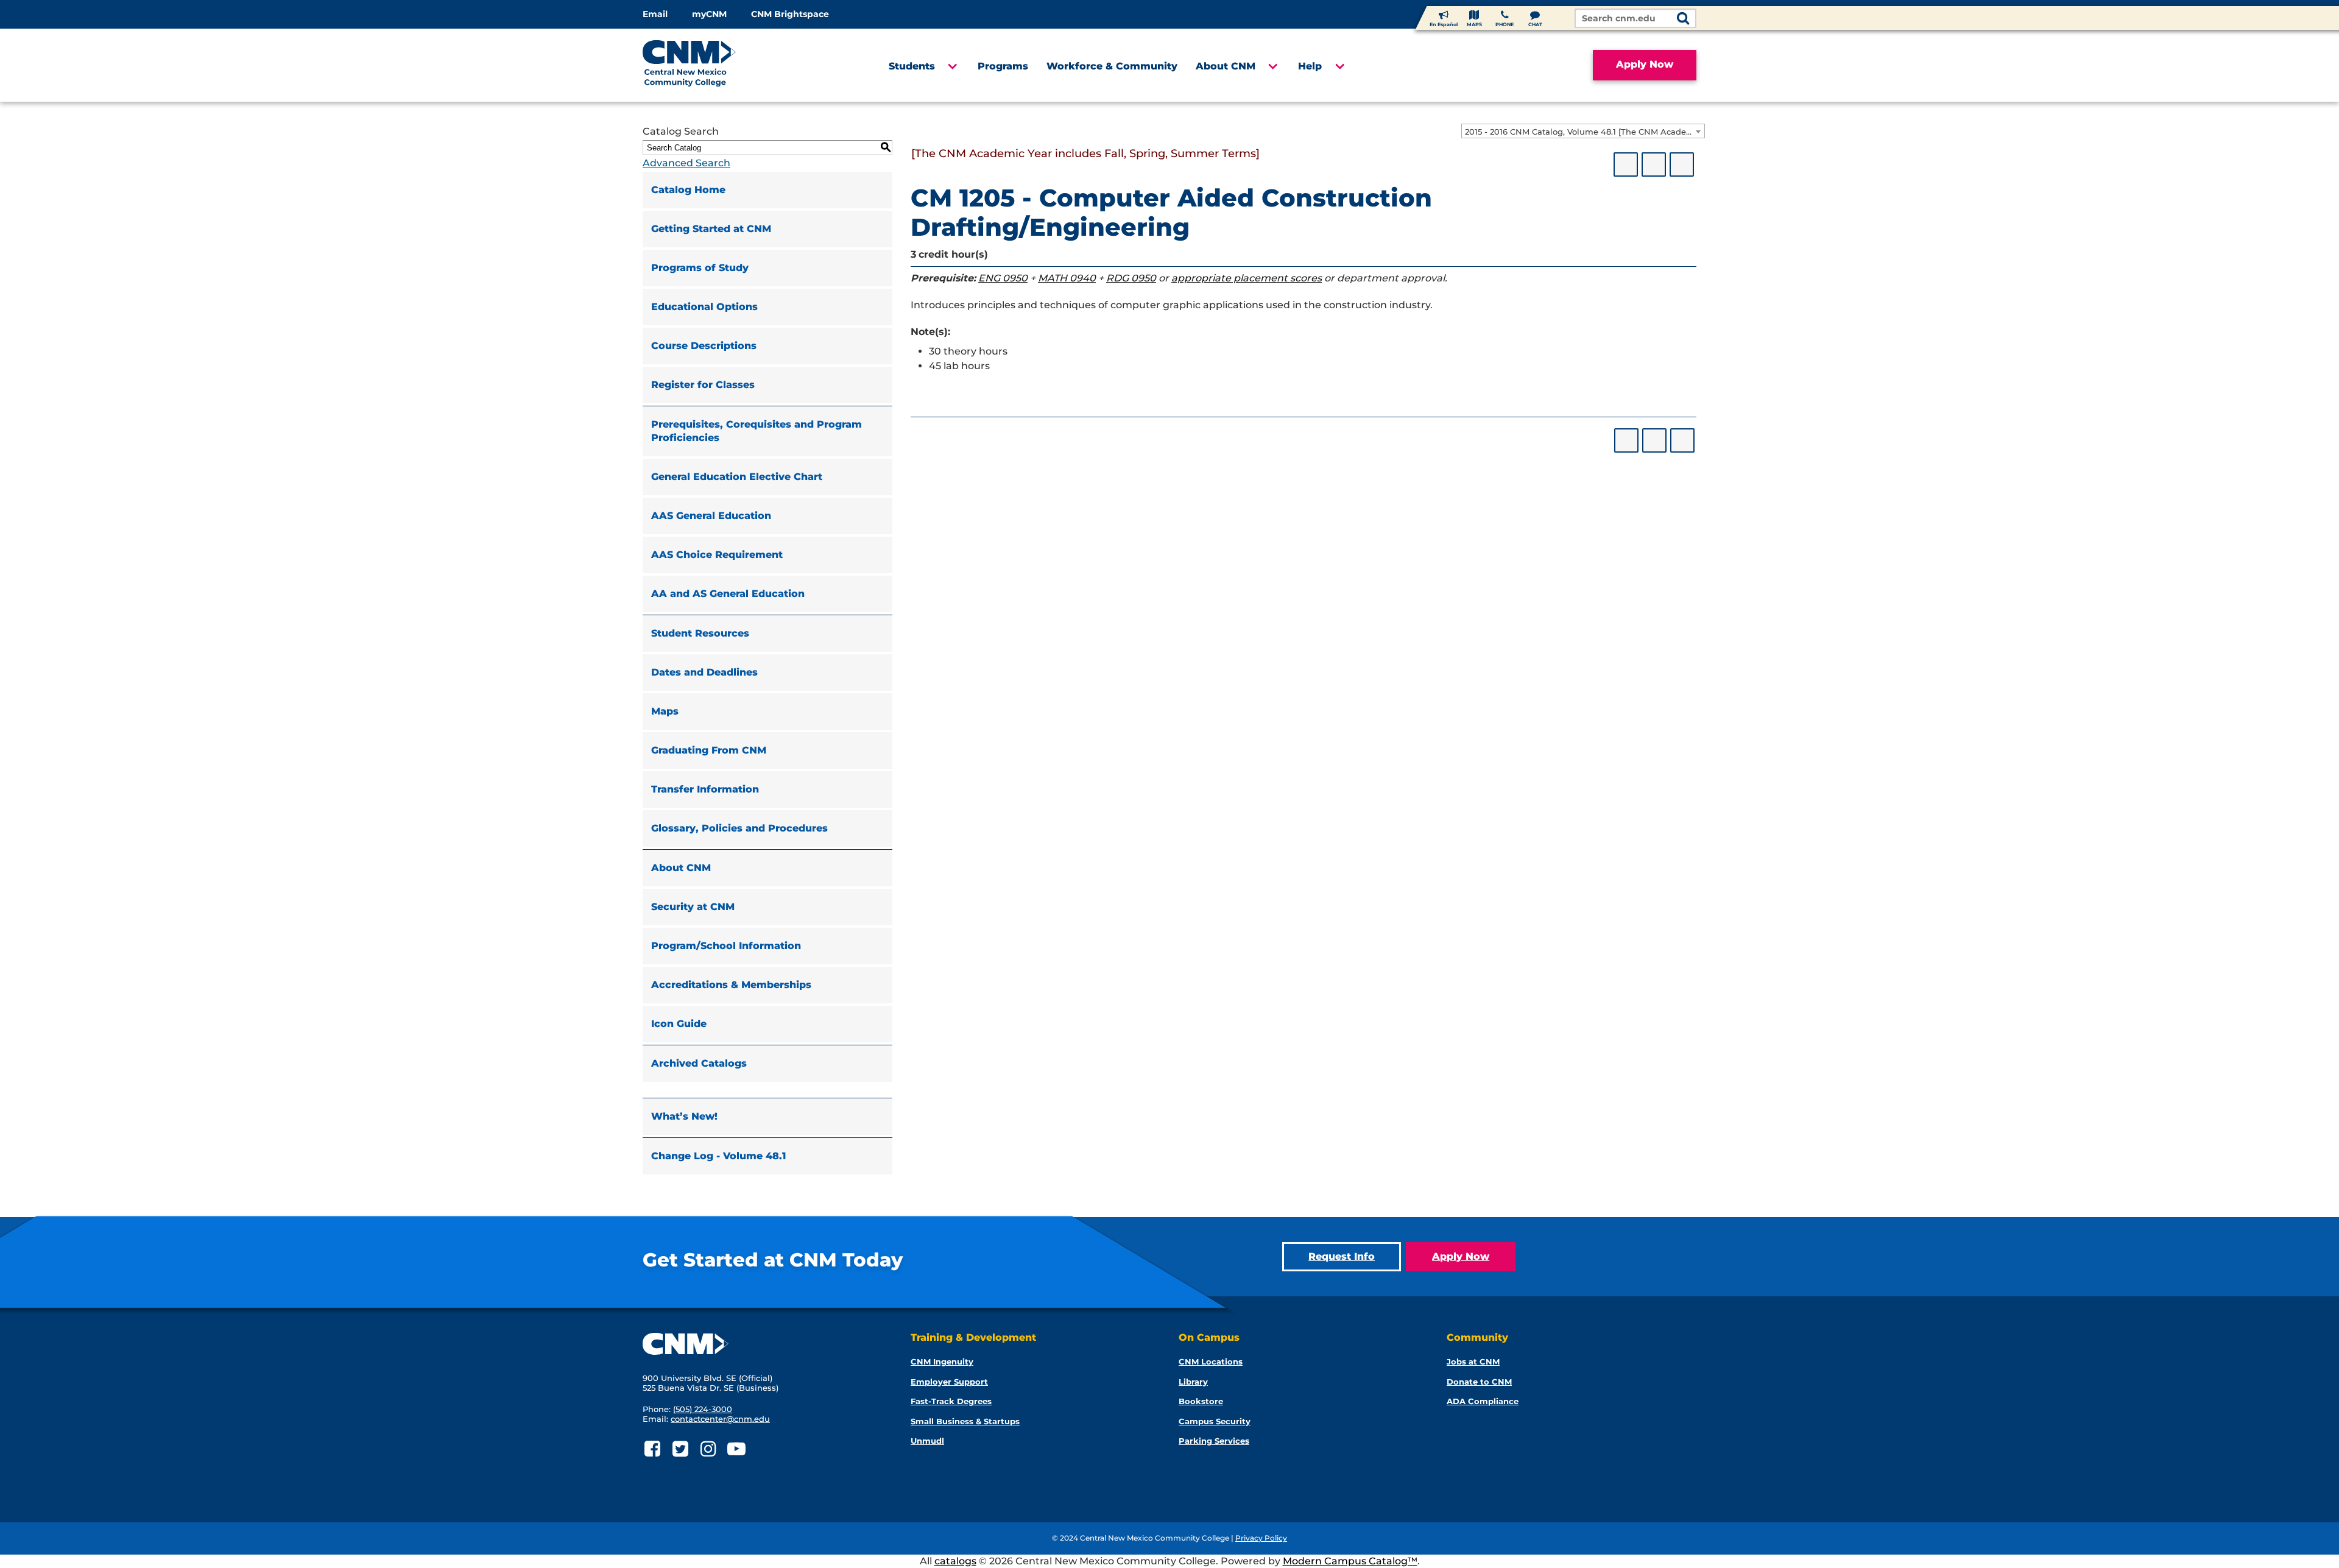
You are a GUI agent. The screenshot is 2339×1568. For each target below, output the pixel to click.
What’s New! (684, 1116)
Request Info (1342, 1256)
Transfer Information (705, 789)
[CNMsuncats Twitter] (680, 1449)
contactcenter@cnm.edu (720, 1419)
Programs (1003, 66)
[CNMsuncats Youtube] (736, 1449)
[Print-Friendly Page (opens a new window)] (1654, 164)
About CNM (1226, 66)
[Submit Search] (1683, 19)
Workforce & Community (1112, 66)
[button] (952, 66)
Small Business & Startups (965, 1421)
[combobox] (1583, 131)
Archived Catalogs (699, 1063)
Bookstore (1201, 1401)
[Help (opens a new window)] (1682, 164)
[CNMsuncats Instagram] (708, 1449)
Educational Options (704, 307)
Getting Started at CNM (711, 229)
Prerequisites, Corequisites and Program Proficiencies (757, 431)
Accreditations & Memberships (731, 985)
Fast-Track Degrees (951, 1401)
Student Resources (700, 633)
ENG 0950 (1003, 278)
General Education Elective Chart (737, 477)
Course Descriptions (704, 346)
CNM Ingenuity (942, 1361)
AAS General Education (711, 516)
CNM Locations (1211, 1361)
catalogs (955, 1561)
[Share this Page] (1626, 164)
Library (1193, 1382)
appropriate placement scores (1247, 278)
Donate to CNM (1479, 1382)
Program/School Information (726, 946)
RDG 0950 (1131, 278)
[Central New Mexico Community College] (712, 65)
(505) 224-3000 (703, 1409)
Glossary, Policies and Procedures (739, 828)
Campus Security (1215, 1421)
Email (655, 14)
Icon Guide (679, 1024)
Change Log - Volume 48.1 (718, 1156)
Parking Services (1214, 1441)
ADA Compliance (1483, 1401)
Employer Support (949, 1382)
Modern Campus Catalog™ (1350, 1561)
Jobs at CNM (1473, 1361)
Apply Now (1645, 64)
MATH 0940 (1067, 278)
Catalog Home (688, 190)
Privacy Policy (1261, 1538)
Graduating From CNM (709, 750)
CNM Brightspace (790, 14)
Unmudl (927, 1441)
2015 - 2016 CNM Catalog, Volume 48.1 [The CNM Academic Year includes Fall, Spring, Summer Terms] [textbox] (1585, 132)
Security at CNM (693, 907)
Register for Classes (703, 385)
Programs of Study (700, 268)
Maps (665, 711)
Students (912, 66)
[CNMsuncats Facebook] (652, 1449)
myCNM (709, 14)
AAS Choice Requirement (717, 555)
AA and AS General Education (728, 594)
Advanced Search (686, 163)
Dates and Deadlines (704, 672)
